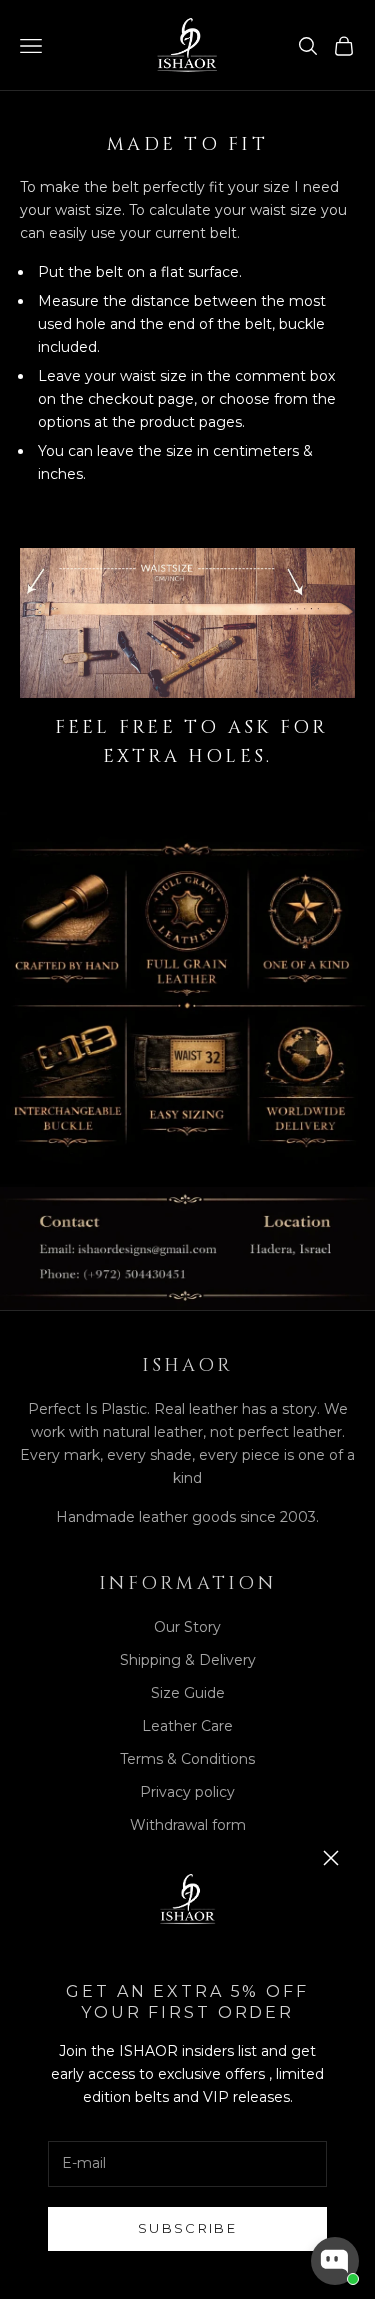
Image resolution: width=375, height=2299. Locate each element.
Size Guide (188, 1693)
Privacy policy (187, 1792)
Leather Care (187, 1726)
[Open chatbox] (335, 2261)
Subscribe (187, 2228)
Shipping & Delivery (188, 1660)
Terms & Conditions (187, 1759)
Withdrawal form (188, 1825)
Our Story (187, 1627)
